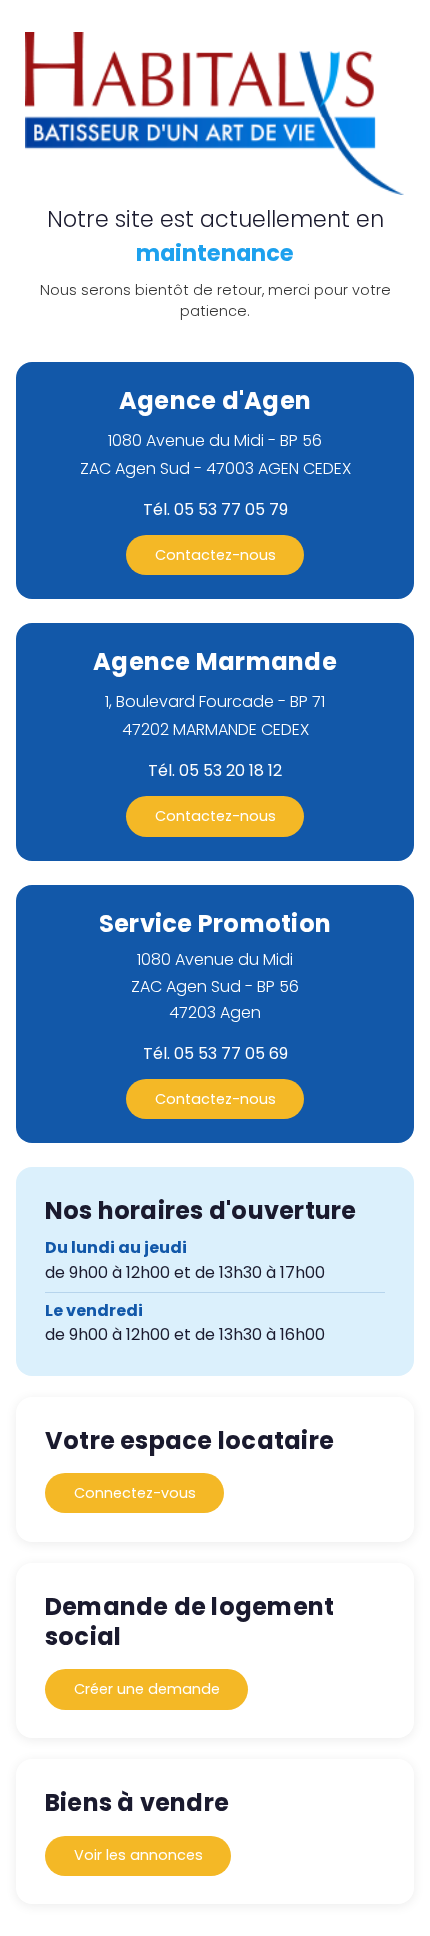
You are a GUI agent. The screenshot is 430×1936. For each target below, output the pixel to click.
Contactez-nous (215, 555)
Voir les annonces (138, 1855)
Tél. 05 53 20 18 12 (215, 771)
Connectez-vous (135, 1493)
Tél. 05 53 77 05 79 (215, 510)
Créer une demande (147, 1689)
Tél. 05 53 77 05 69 (215, 1054)
